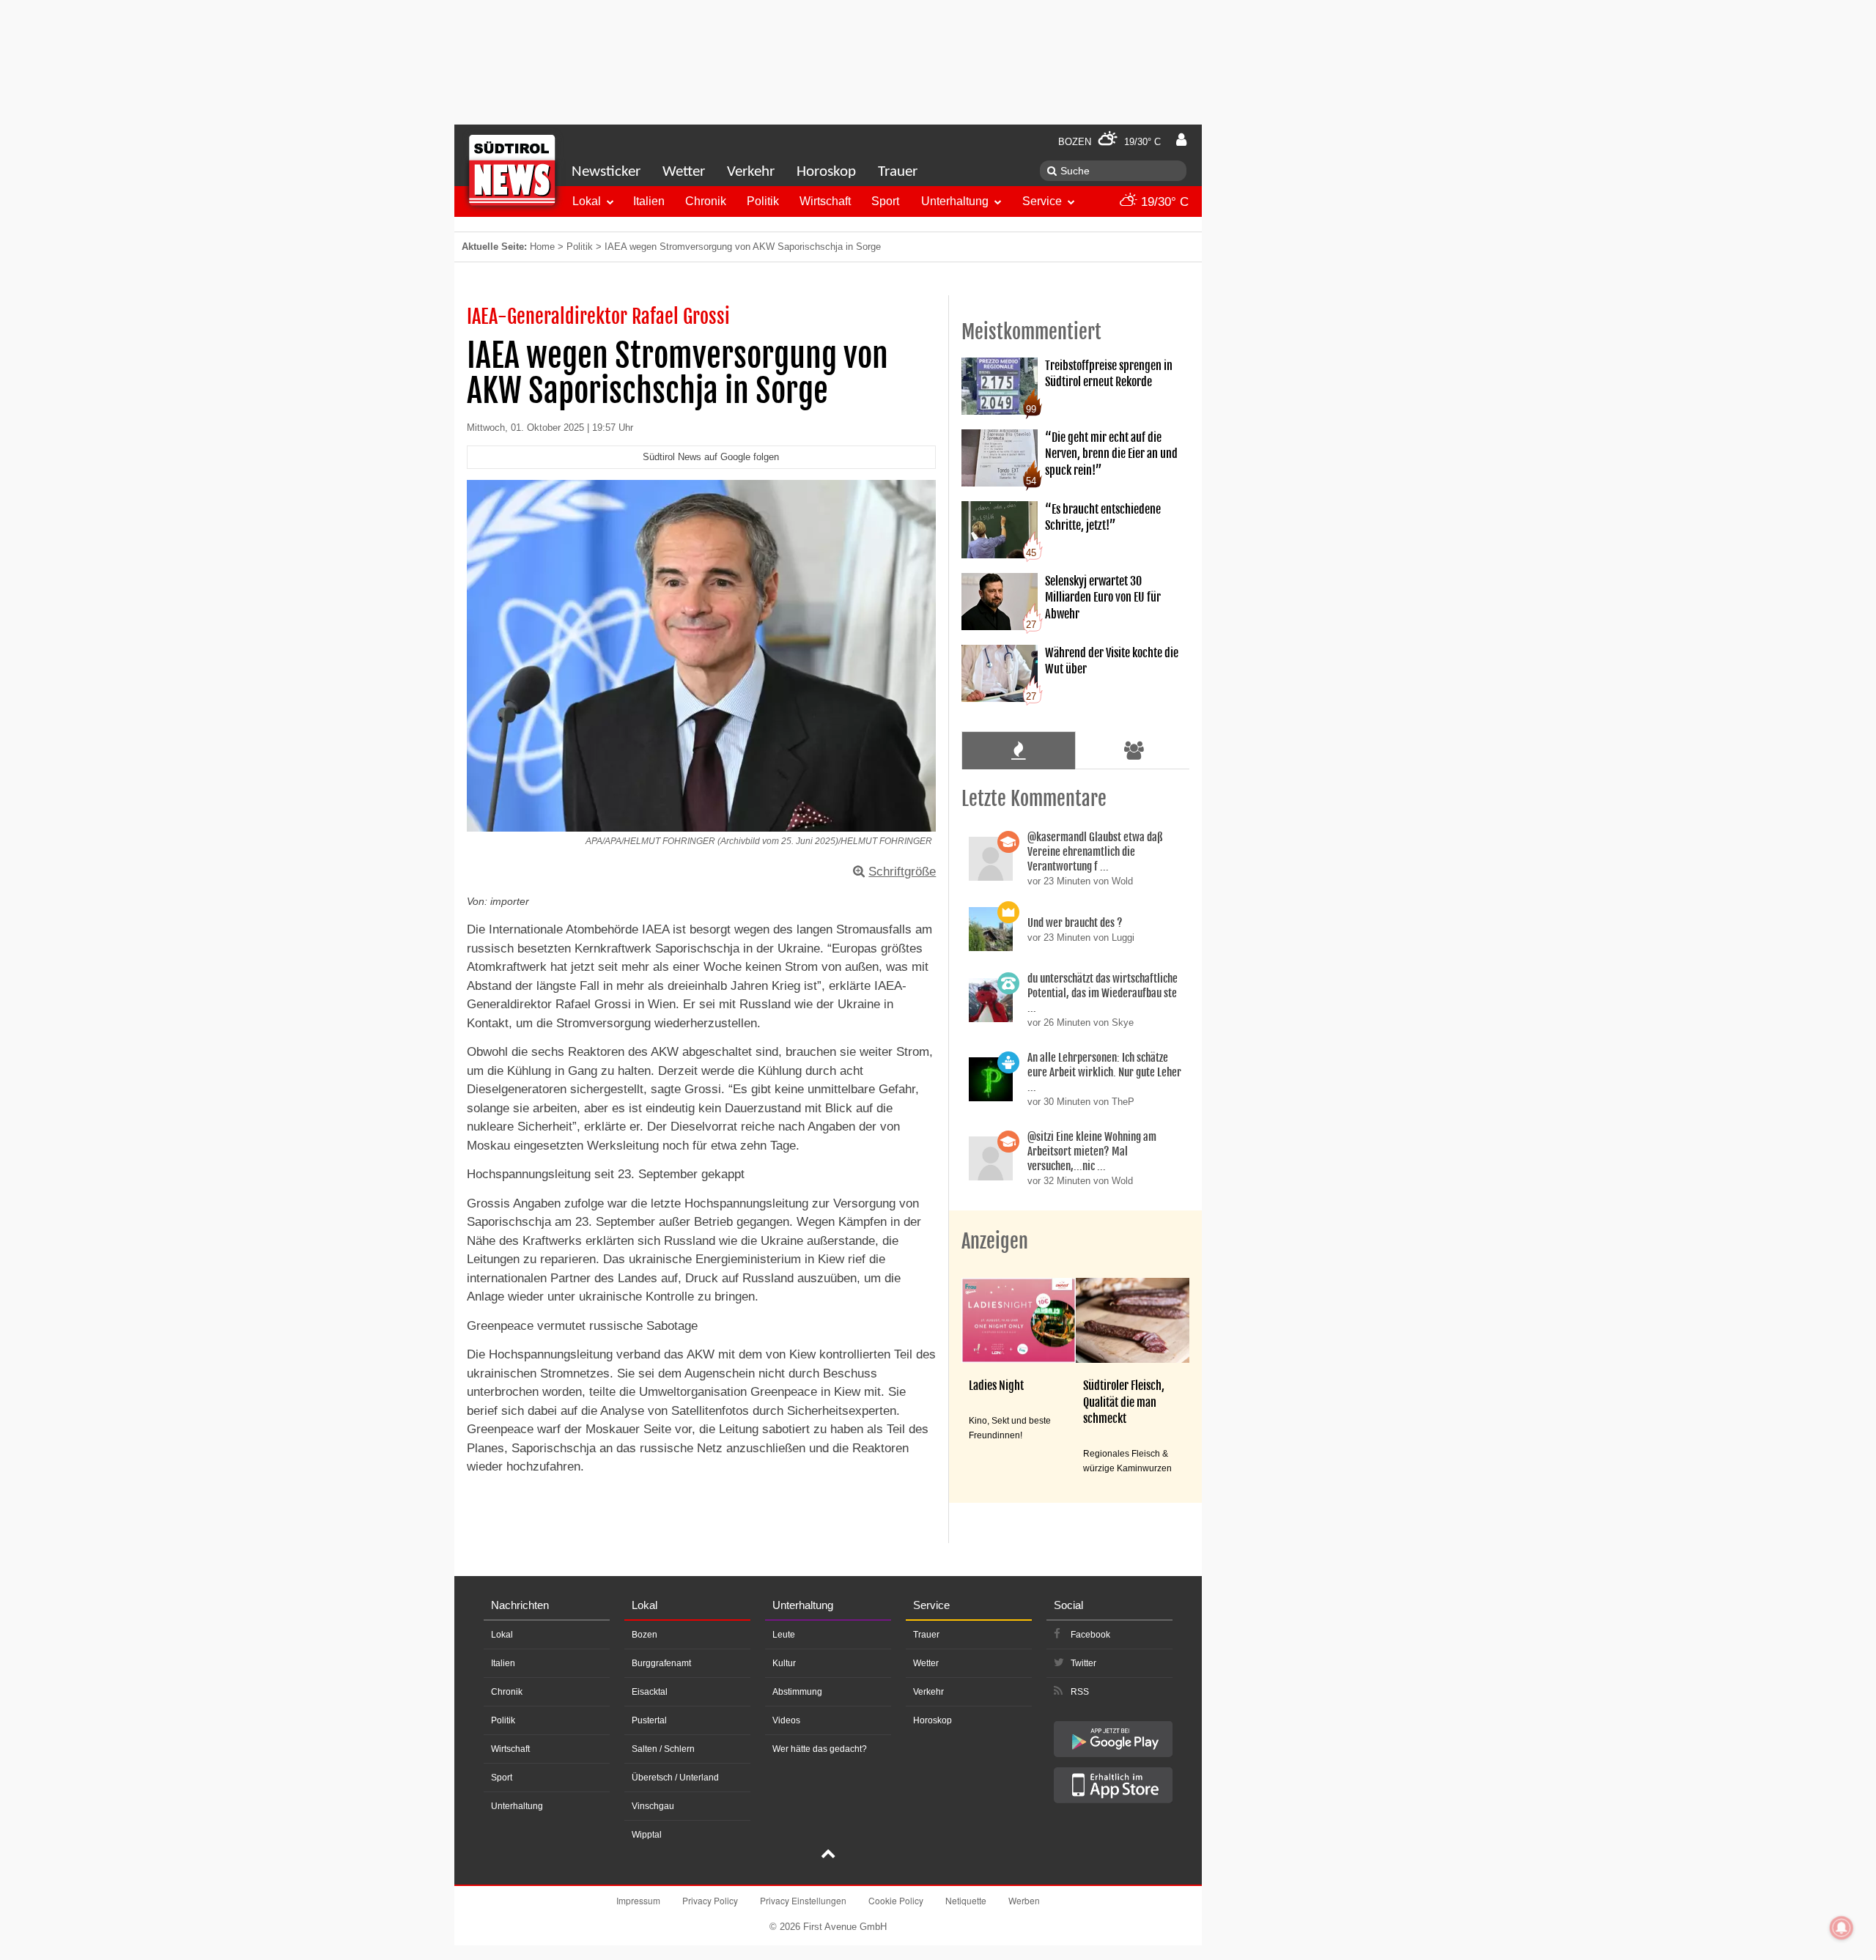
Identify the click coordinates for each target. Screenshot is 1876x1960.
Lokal (587, 201)
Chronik (706, 201)
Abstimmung (797, 1692)
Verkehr (751, 172)
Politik (763, 201)
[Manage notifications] (1842, 1928)
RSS (1080, 1692)
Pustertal (649, 1720)
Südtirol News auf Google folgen (711, 457)
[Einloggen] (1181, 140)
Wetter (684, 172)
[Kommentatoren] (1134, 750)
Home (542, 247)
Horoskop (826, 172)
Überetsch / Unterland (675, 1778)
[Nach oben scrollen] (828, 1855)
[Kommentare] (1018, 750)
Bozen (645, 1635)
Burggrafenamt (661, 1663)
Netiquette (966, 1900)
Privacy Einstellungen (803, 1900)
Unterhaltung (955, 201)
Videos (786, 1720)
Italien (649, 201)
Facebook (1090, 1635)
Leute (784, 1635)
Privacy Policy (710, 1900)
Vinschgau (653, 1806)
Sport (885, 201)
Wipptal (647, 1835)
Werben (1024, 1900)
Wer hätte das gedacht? (820, 1749)
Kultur (784, 1663)
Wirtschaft (825, 201)
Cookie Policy (896, 1900)
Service (1042, 201)
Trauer (898, 172)
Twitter (1083, 1663)
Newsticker (606, 172)
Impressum (638, 1900)
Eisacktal (650, 1692)
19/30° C (1163, 202)
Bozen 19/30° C (1109, 142)
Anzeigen (995, 1241)
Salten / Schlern (663, 1749)
